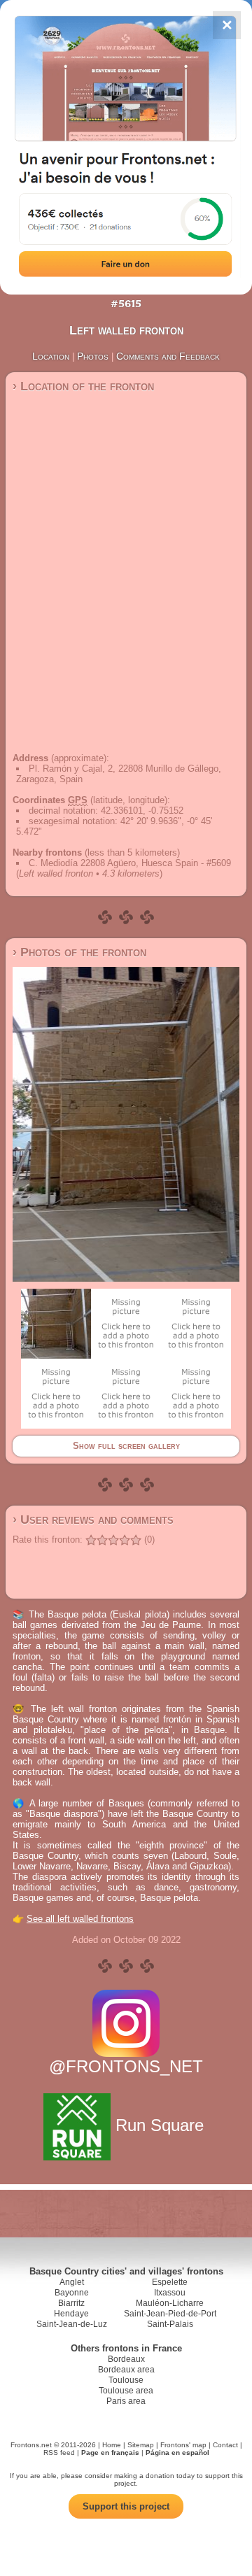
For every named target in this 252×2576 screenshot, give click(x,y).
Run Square (160, 2125)
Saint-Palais (170, 2324)
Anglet (72, 2282)
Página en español (177, 2453)
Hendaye (71, 2314)
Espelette (170, 2282)
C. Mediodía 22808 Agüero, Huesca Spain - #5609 (130, 863)
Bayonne (72, 2293)
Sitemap (141, 2445)
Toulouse (126, 2380)
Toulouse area (126, 2391)
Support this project (126, 2506)
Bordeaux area (126, 2370)
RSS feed (59, 2453)
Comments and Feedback (168, 356)
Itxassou (170, 2293)
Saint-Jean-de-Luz (72, 2324)
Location (51, 356)
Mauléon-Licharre (170, 2303)
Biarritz (71, 2303)
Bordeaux (126, 2359)
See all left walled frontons (80, 1919)
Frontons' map (183, 2445)
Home (112, 2445)
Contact (225, 2445)
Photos (93, 356)
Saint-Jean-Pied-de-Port (170, 2314)
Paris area (126, 2401)
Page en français (110, 2453)
